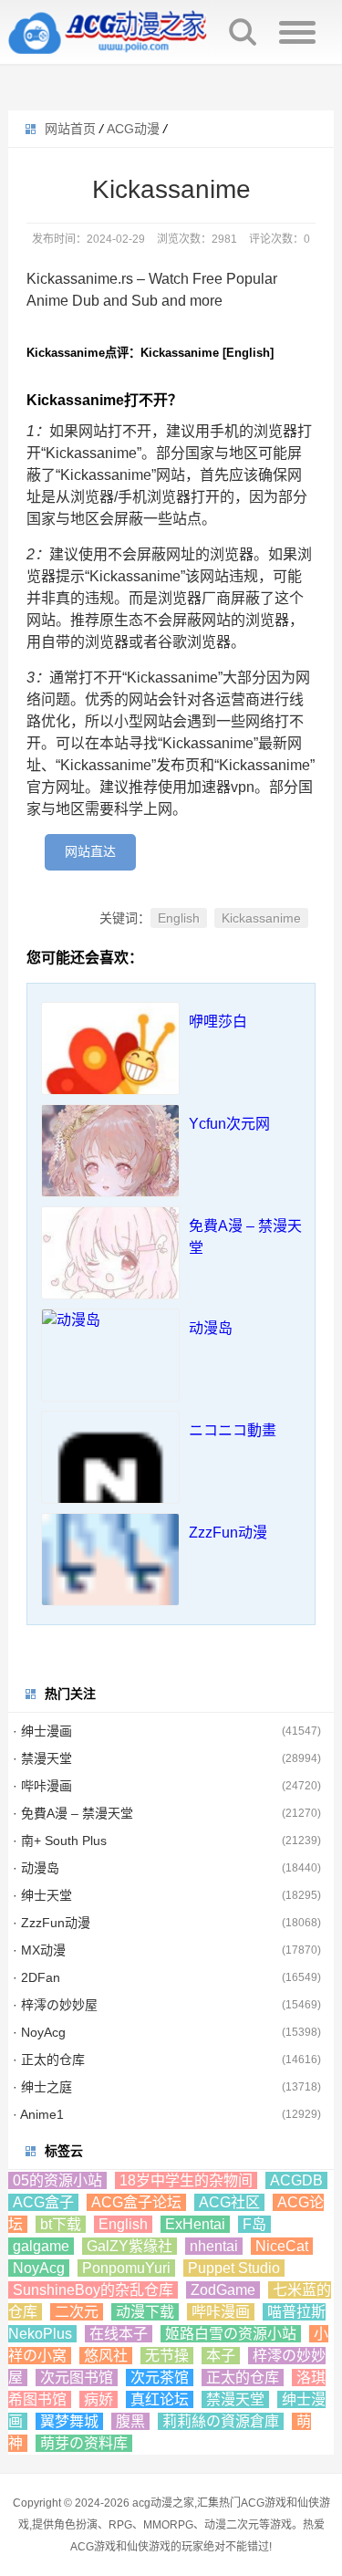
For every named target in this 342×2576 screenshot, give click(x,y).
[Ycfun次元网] (110, 1173)
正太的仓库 (243, 2378)
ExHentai (195, 2224)
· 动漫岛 (36, 1868)
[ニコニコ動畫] (110, 1480)
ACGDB (296, 2180)
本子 (221, 2356)
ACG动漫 (133, 129)
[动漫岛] (110, 1320)
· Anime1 (38, 2114)
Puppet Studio (234, 2268)
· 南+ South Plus (60, 1841)
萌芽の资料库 (84, 2443)
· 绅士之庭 (42, 2087)
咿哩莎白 (218, 1022)
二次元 (77, 2312)
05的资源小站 (57, 2180)
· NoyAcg (39, 2032)
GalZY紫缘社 (130, 2246)
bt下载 (61, 2224)
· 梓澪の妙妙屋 (55, 2005)
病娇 (98, 2399)
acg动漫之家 (163, 2503)
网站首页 (70, 129)
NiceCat (282, 2246)
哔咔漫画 (221, 2312)
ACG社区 (229, 2202)
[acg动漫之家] (109, 32)
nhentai (214, 2246)
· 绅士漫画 (42, 1731)
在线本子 (119, 2334)
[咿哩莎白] (110, 1071)
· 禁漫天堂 (42, 1758)
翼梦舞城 (69, 2421)
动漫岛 (211, 1328)
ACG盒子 (43, 2202)
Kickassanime (261, 918)
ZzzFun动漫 (228, 1533)
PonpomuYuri (126, 2268)
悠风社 (106, 2356)
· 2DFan (36, 1977)
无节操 (167, 2356)
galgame (41, 2246)
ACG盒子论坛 (136, 2202)
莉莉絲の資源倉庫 (221, 2421)
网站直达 (90, 851)
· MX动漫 (39, 1950)
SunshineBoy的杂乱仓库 (93, 2290)
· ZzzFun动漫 (52, 1923)
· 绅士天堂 (42, 1895)
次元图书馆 (77, 2378)
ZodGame (223, 2290)
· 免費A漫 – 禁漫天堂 (73, 1813)
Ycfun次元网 (229, 1124)
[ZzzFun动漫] (110, 1582)
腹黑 (130, 2421)
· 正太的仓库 (49, 2060)
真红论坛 (160, 2399)
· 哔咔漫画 (42, 1786)
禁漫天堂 (235, 2399)
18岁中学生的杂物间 (186, 2180)
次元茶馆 (160, 2378)
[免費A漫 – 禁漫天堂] (110, 1276)
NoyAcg (39, 2268)
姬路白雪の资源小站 (231, 2334)
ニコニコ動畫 (233, 1430)
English (179, 918)
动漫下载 (145, 2312)
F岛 (254, 2224)
